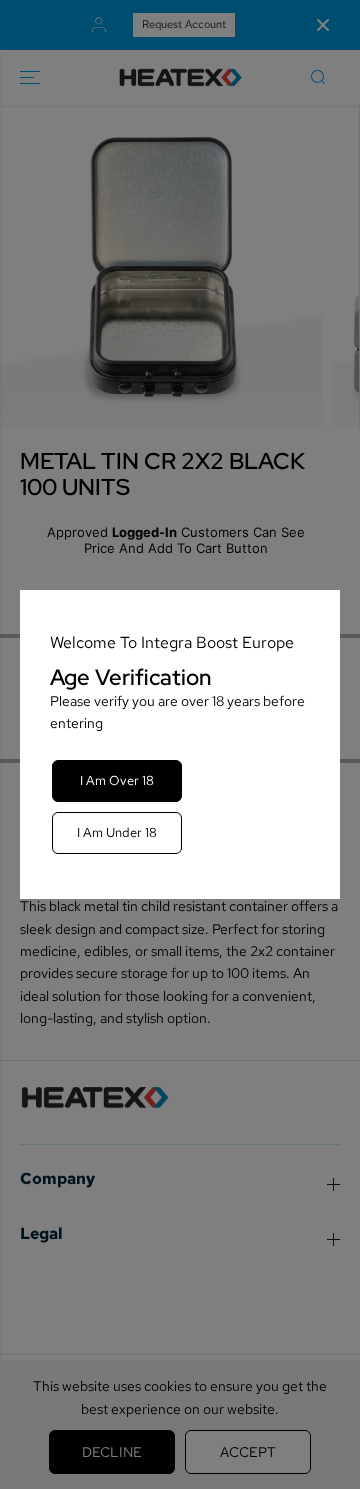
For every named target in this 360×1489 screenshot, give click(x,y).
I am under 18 (117, 832)
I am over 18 (117, 780)
